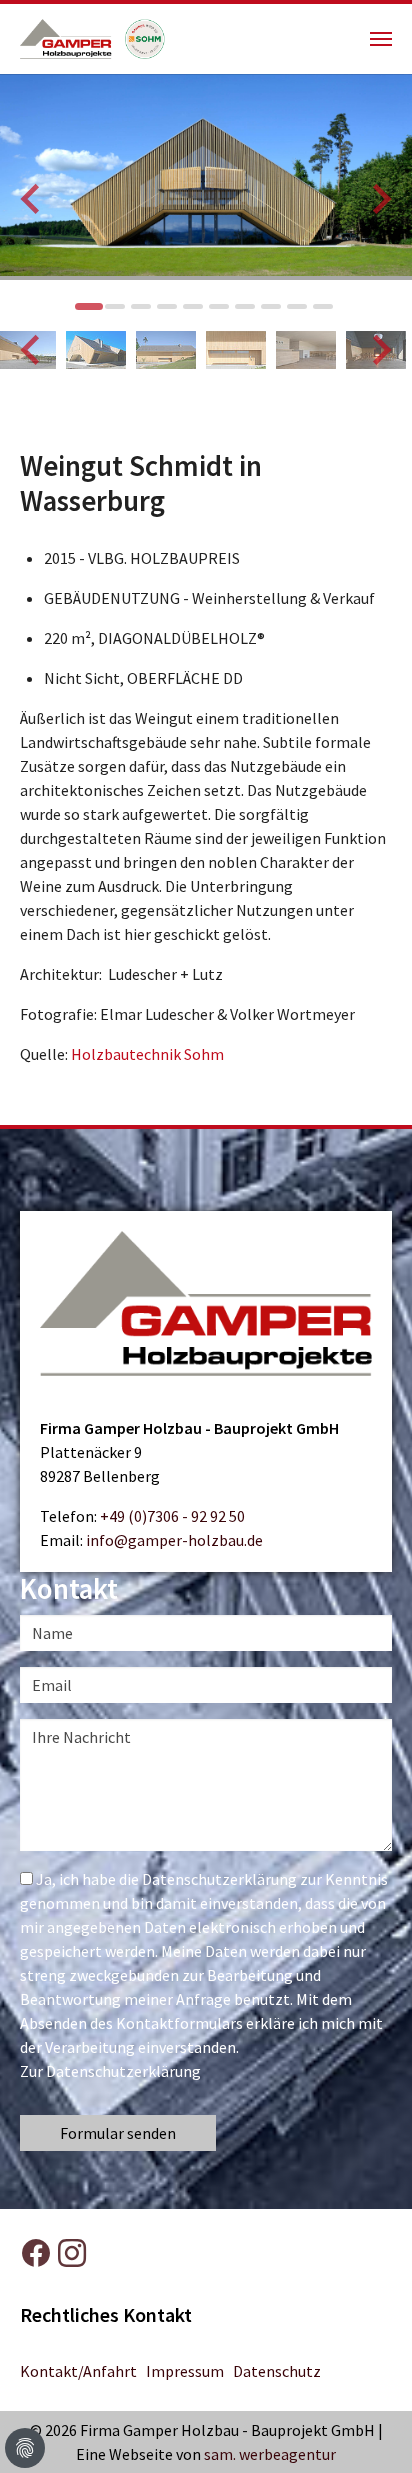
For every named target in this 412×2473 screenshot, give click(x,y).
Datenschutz (277, 2371)
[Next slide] (380, 199)
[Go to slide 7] (245, 306)
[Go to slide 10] (323, 306)
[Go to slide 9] (297, 306)
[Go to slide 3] (141, 306)
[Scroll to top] (382, 2443)
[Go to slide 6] (219, 306)
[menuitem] (96, 350)
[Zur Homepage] (72, 21)
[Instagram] (72, 2253)
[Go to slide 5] (193, 306)
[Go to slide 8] (271, 306)
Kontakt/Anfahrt (78, 2371)
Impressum (185, 2371)
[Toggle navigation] (381, 39)
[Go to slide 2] (115, 306)
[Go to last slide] (32, 199)
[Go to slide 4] (167, 306)
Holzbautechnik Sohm (147, 1054)
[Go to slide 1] (89, 306)
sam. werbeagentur (270, 2454)
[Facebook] (36, 2253)
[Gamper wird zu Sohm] (145, 21)
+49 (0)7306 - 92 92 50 (172, 1516)
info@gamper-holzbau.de (174, 1540)
